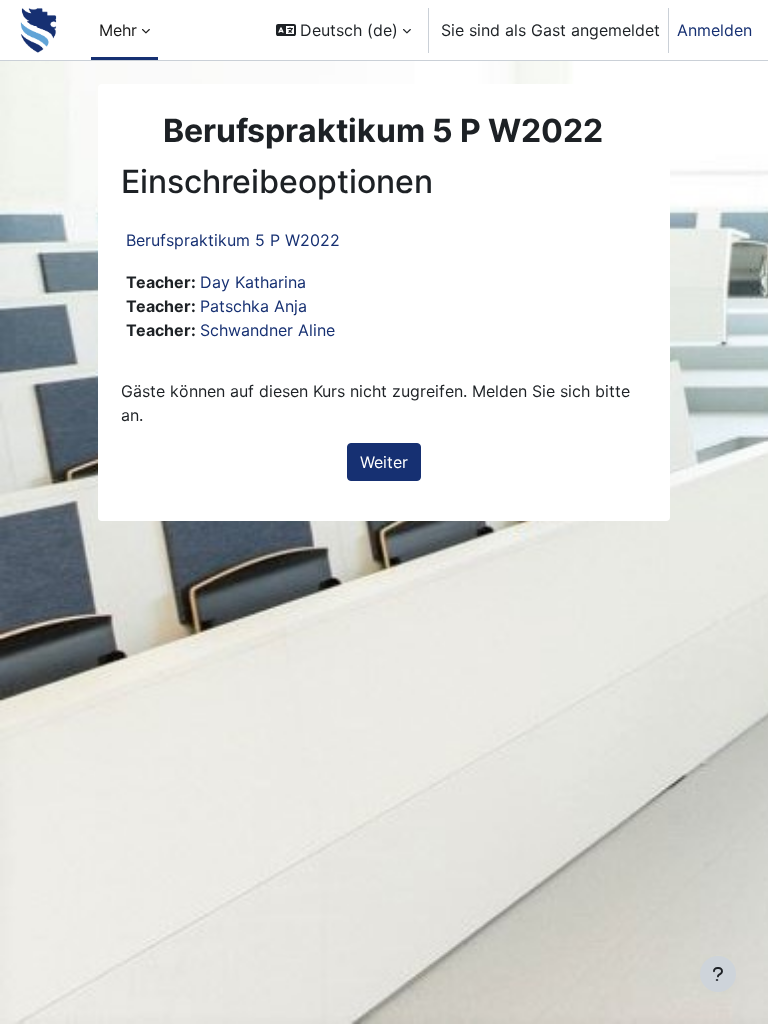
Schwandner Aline (267, 330)
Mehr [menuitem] (118, 30)
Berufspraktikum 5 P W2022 (233, 240)
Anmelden (714, 30)
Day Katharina (253, 282)
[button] (343, 30)
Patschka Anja (253, 306)
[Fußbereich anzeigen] (718, 974)
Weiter (384, 462)
